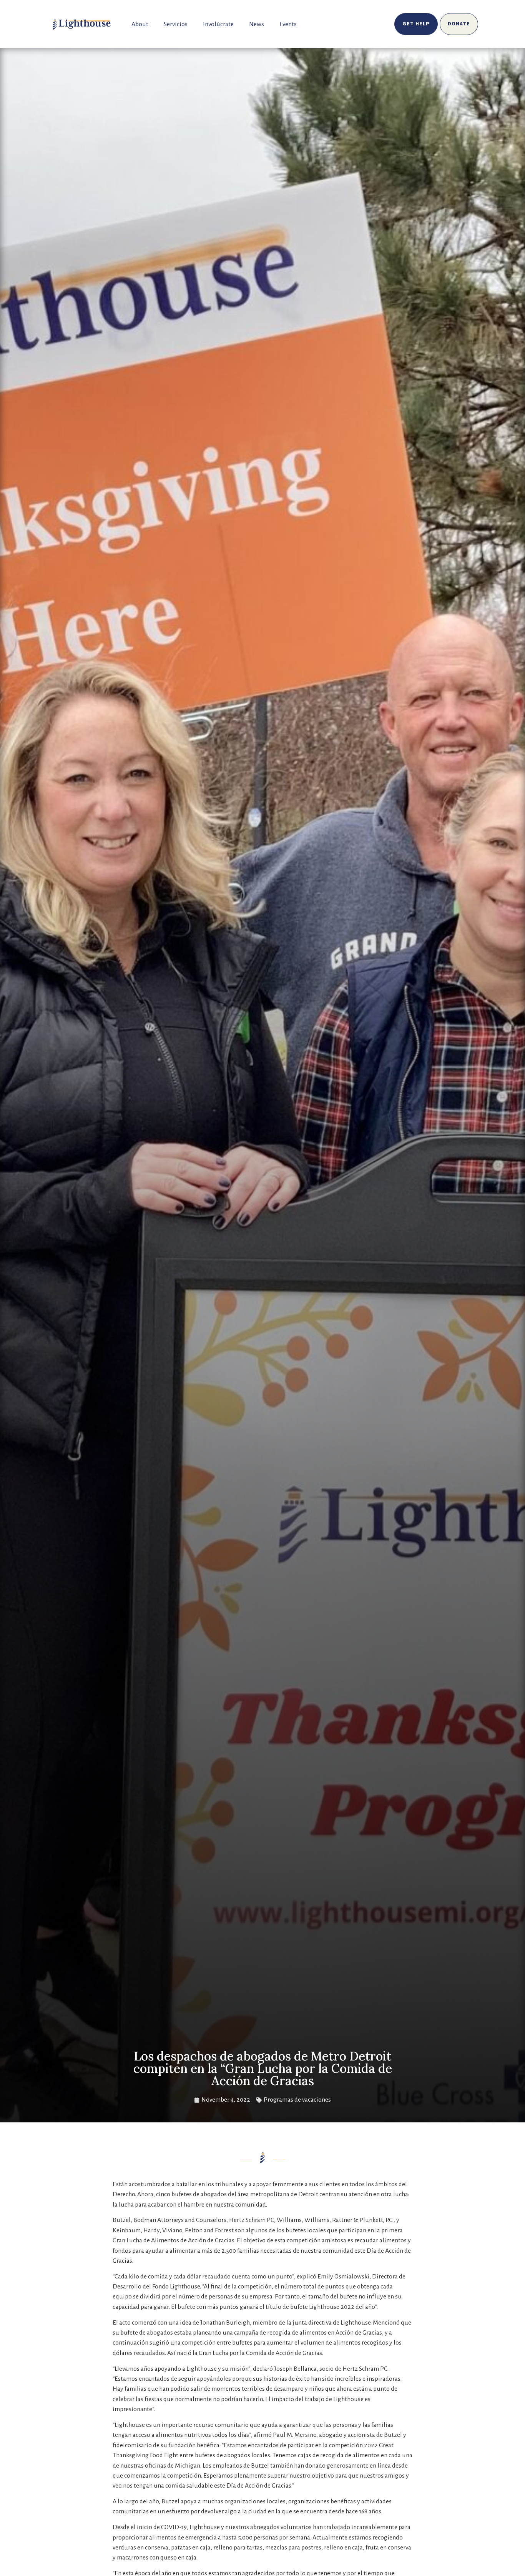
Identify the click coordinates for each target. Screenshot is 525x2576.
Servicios (176, 24)
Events (288, 24)
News (257, 24)
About (140, 24)
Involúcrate (218, 24)
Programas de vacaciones (297, 2100)
